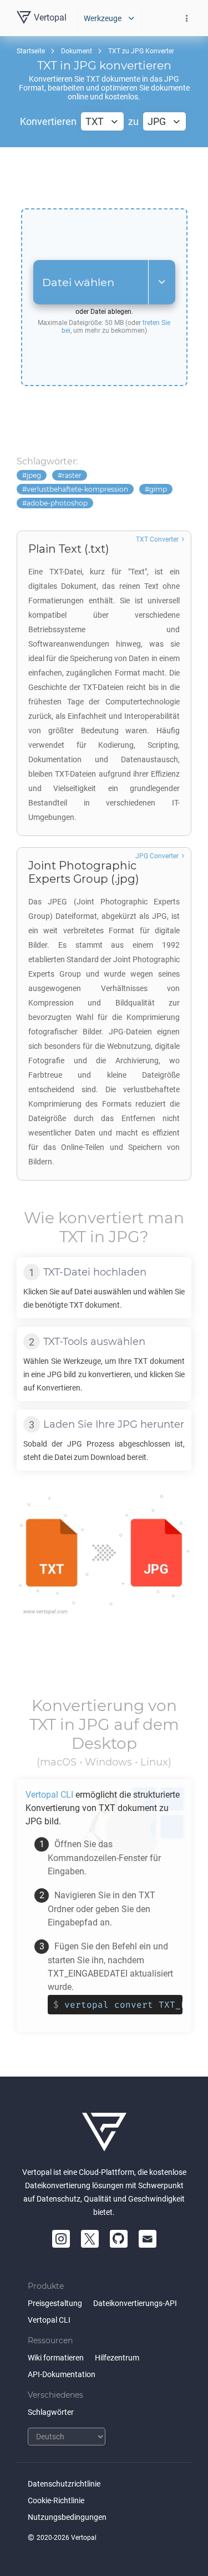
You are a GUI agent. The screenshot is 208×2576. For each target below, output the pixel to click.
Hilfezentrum (117, 2358)
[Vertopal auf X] (90, 2239)
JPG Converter (157, 856)
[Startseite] (104, 2132)
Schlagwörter (51, 2412)
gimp (158, 489)
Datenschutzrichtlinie (64, 2484)
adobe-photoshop (57, 503)
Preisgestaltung (55, 2303)
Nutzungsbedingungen (67, 2517)
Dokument (77, 51)
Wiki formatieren (56, 2358)
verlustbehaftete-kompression (77, 489)
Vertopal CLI (49, 2320)
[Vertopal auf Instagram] (61, 2239)
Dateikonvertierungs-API (135, 2303)
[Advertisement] (104, 178)
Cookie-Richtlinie (56, 2500)
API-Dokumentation (62, 2374)
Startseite (31, 51)
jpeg (34, 475)
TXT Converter (157, 539)
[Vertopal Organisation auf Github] (119, 2239)
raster (72, 475)
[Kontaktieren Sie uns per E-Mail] (148, 2239)
